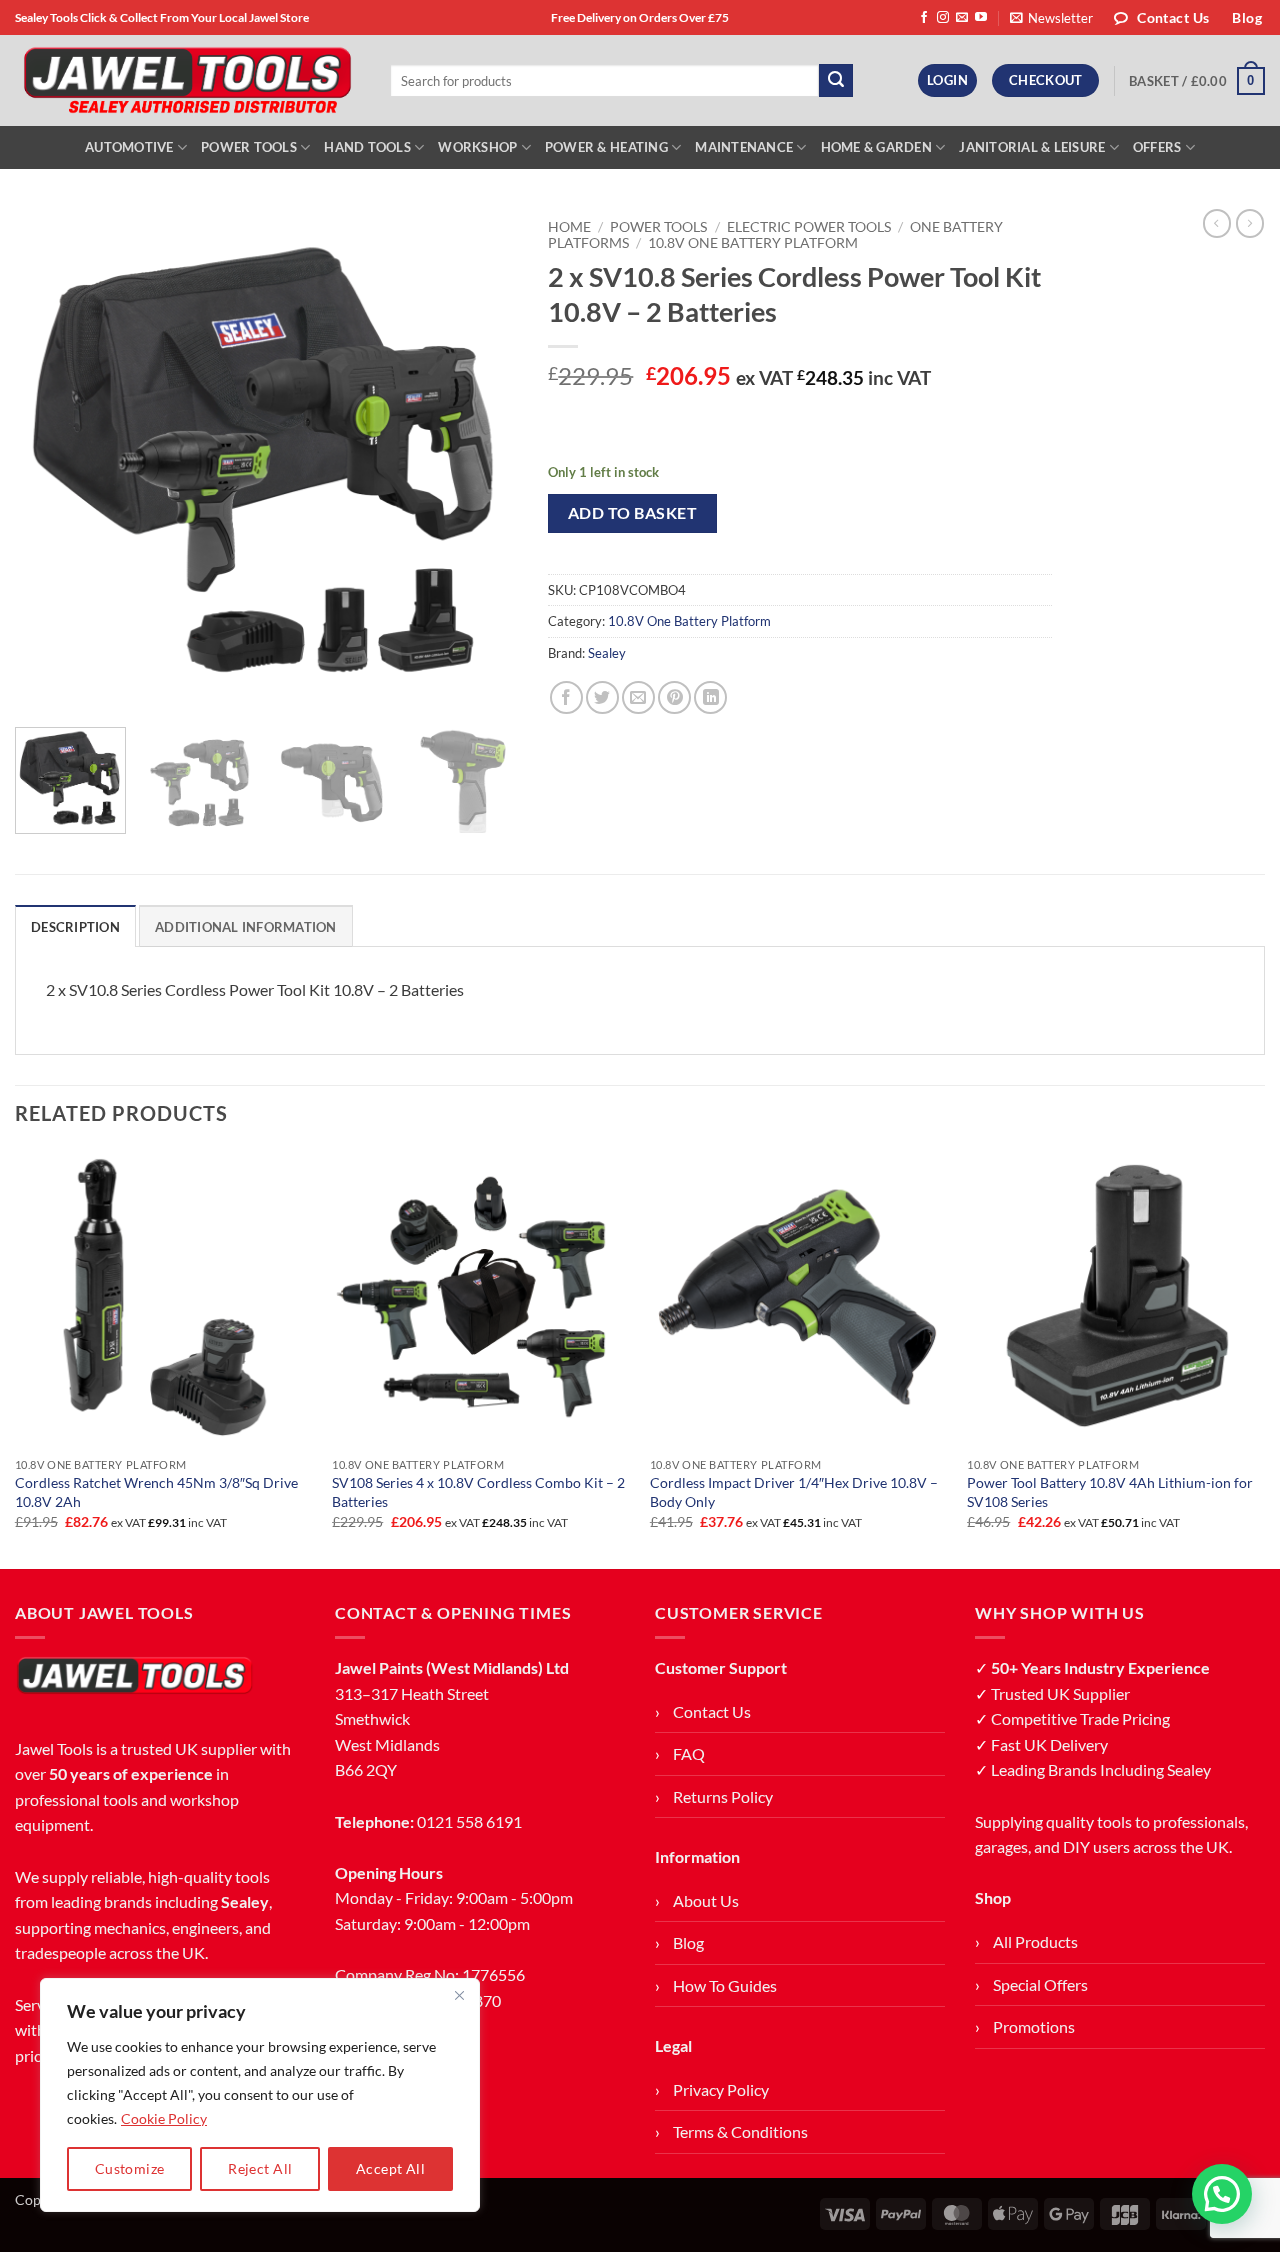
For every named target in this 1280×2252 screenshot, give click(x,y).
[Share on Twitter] (602, 697)
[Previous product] (1250, 223)
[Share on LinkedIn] (710, 697)
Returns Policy (723, 1796)
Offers (1157, 147)
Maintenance (744, 147)
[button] (1051, 18)
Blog (688, 1942)
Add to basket (632, 513)
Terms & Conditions (740, 2131)
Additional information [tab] (246, 927)
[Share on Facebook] (566, 697)
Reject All (260, 2168)
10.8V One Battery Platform (753, 243)
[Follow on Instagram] (943, 18)
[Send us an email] (962, 18)
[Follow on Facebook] (924, 18)
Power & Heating (606, 147)
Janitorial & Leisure (1032, 147)
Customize (130, 2168)
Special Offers (1040, 1984)
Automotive (129, 147)
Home (569, 227)
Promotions (1034, 2026)
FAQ (689, 1753)
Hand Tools (367, 147)
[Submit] (836, 81)
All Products (1035, 1941)
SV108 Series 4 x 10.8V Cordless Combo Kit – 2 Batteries (478, 1492)
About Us (706, 1900)
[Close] (459, 1995)
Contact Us (712, 1711)
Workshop (477, 147)
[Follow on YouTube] (981, 18)
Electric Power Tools (809, 227)
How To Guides (725, 1985)
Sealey (607, 653)
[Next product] (1217, 223)
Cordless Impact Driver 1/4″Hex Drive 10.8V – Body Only (794, 1492)
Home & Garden (876, 147)
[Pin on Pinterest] (674, 697)
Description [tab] (75, 927)
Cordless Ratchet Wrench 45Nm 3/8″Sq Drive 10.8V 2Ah (156, 1492)
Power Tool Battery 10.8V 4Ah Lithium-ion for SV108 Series (1110, 1492)
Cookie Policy (164, 2118)
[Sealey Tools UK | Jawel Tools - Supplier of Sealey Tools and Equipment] (187, 81)
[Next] (483, 460)
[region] (260, 2095)
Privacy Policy (721, 2089)
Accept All (390, 2168)
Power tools (658, 227)
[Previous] (50, 460)
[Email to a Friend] (638, 697)
